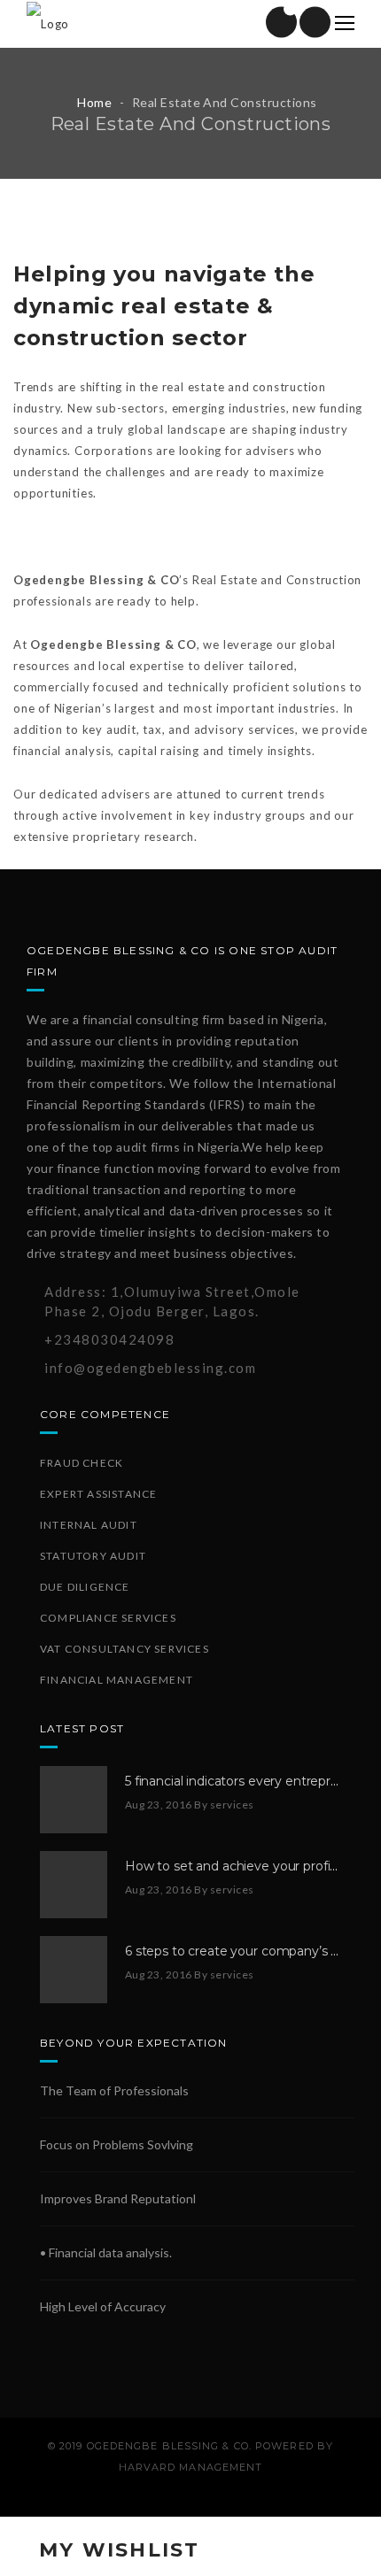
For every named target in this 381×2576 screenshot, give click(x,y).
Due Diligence (85, 1587)
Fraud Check (82, 1463)
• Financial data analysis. (106, 2252)
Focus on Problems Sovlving (117, 2144)
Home (94, 102)
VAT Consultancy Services (124, 1649)
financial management (117, 1680)
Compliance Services (108, 1618)
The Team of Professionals (114, 2090)
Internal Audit (89, 1525)
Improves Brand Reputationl (118, 2198)
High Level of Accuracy (103, 2306)
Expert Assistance (98, 1494)
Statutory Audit (93, 1556)
